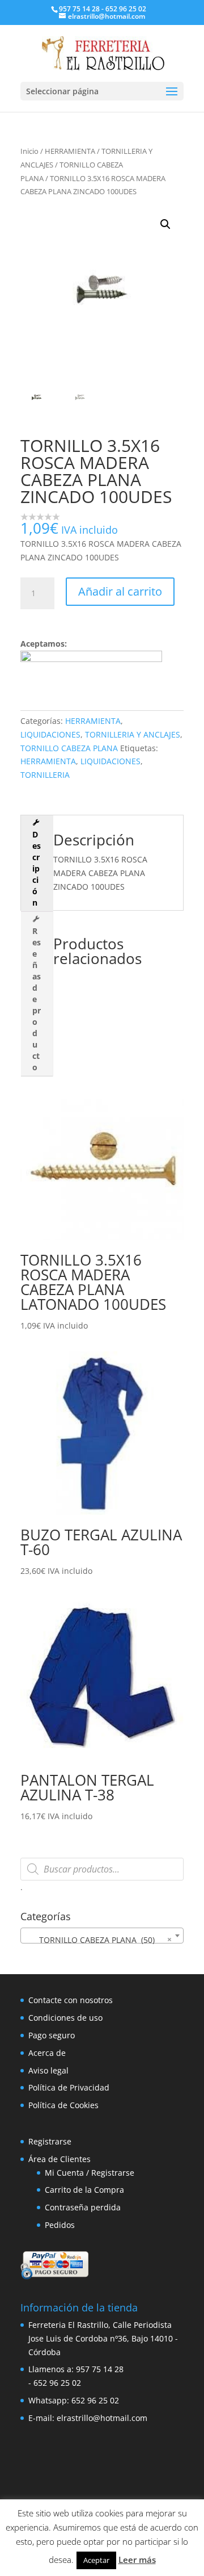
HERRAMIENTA (70, 151)
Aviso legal (48, 2070)
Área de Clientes (59, 2159)
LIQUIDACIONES (50, 734)
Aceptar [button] (96, 2560)
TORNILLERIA (45, 775)
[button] (165, 224)
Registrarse (50, 2141)
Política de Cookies (63, 2105)
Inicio (29, 151)
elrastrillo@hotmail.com (102, 2418)
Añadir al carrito (120, 591)
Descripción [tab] (37, 868)
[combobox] (102, 1936)
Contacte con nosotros (71, 2000)
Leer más (137, 2560)
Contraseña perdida (83, 2207)
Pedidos (60, 2225)
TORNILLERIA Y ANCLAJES (133, 734)
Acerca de (47, 2053)
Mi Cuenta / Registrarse (90, 2173)
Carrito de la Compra (84, 2190)
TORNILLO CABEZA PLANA (69, 748)
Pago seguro (52, 2035)
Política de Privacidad (69, 2087)
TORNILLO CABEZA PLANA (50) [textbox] (99, 1940)
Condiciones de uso (65, 2018)
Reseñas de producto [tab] (37, 999)
